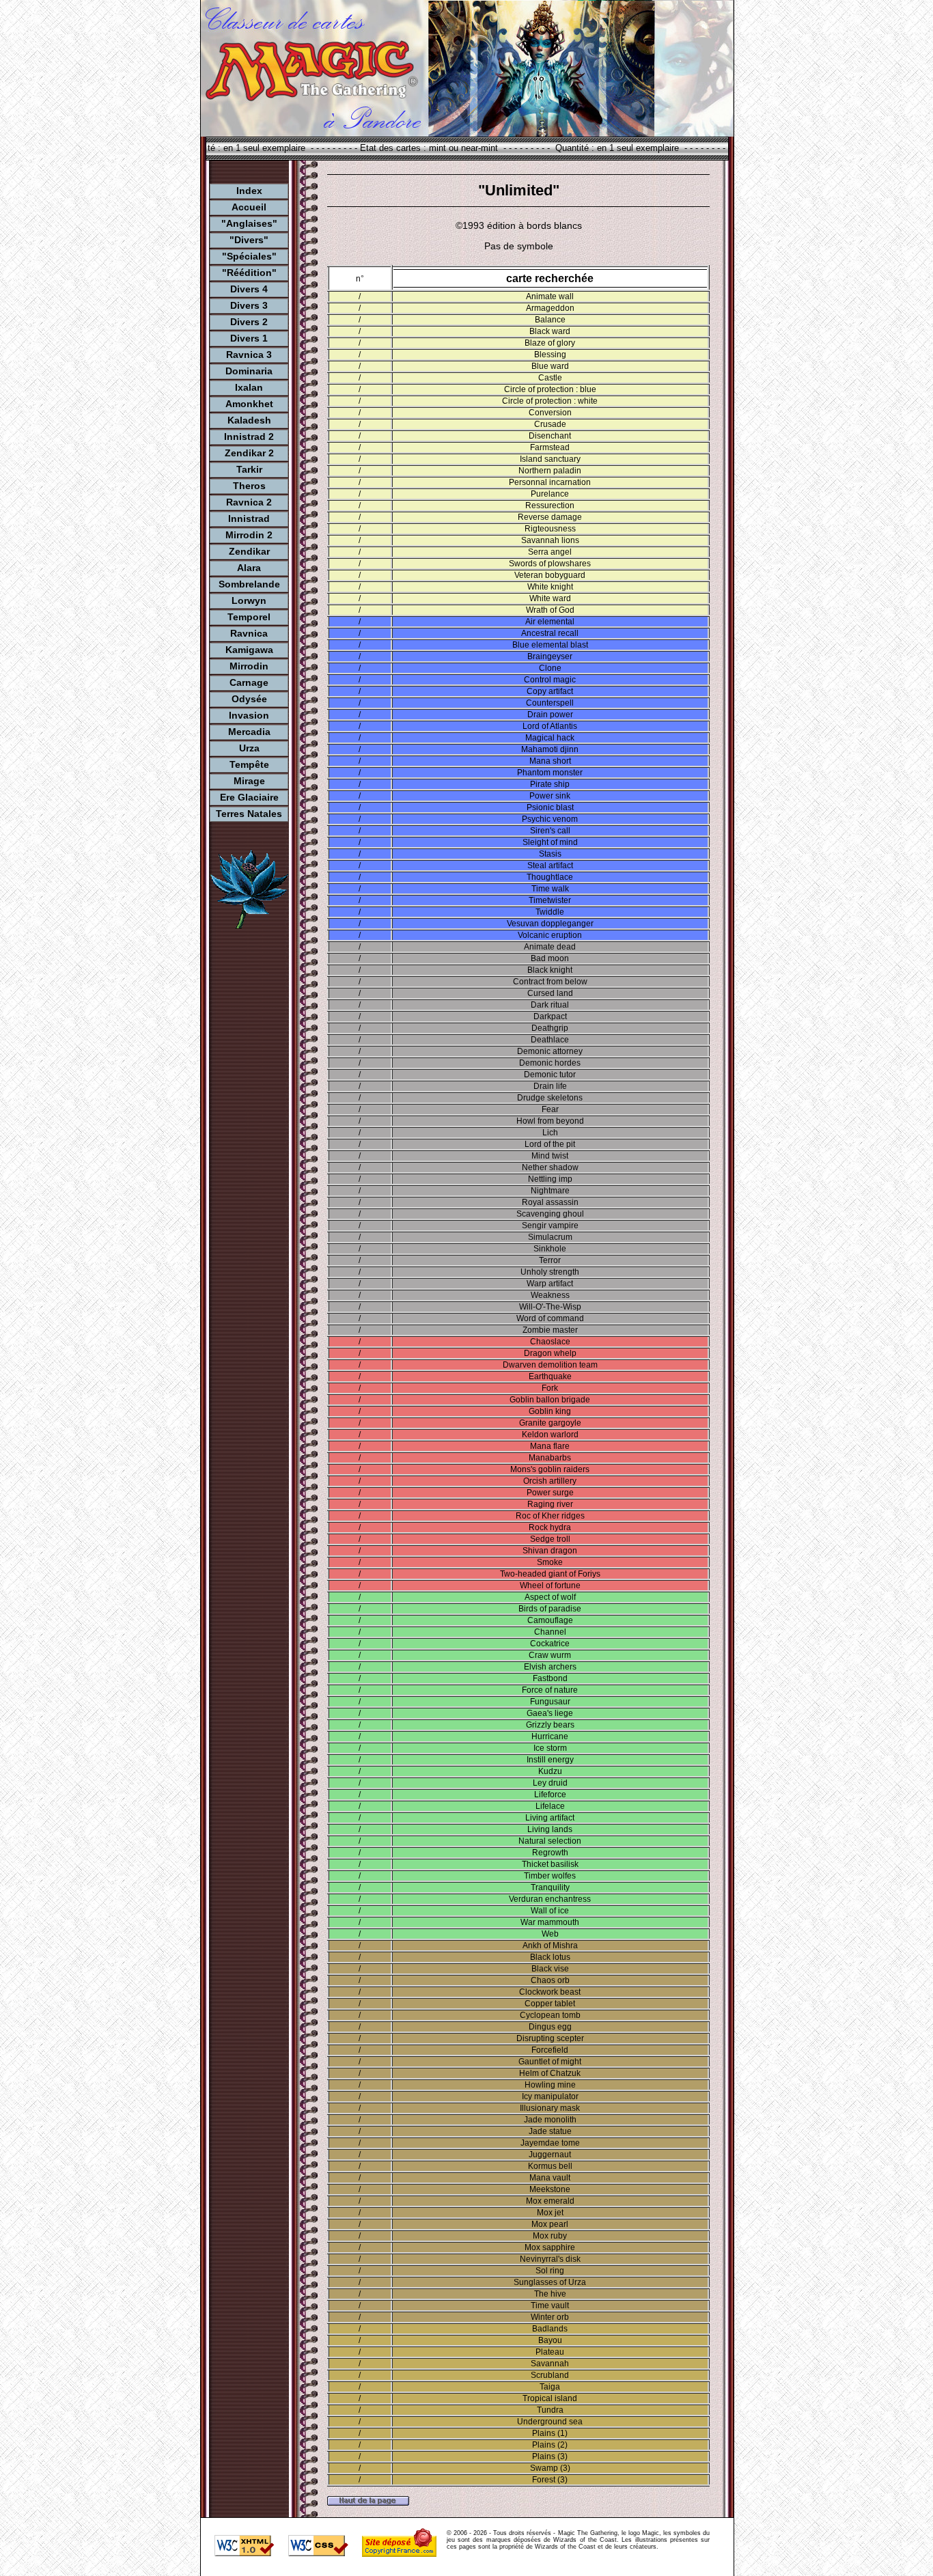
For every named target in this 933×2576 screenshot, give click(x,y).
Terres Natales (249, 814)
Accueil (249, 207)
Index (249, 191)
